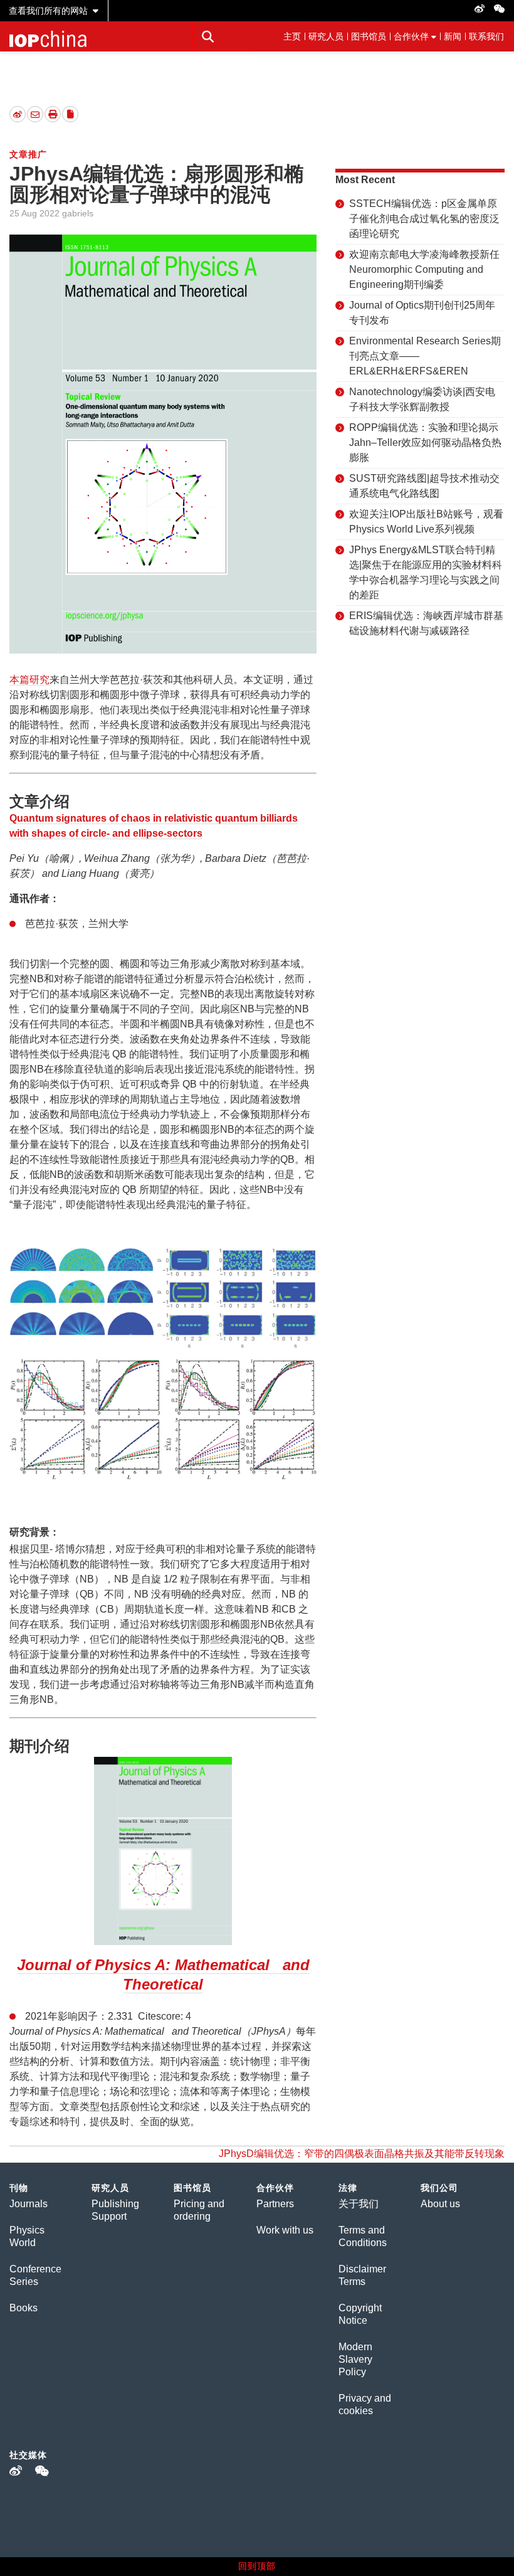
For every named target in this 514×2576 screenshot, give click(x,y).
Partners (275, 2204)
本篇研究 (29, 680)
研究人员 (326, 36)
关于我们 (359, 2204)
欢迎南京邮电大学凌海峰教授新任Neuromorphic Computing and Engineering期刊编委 (424, 269)
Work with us (285, 2230)
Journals (29, 2204)
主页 (292, 36)
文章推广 (28, 154)
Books (24, 2308)
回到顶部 (257, 2566)
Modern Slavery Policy (355, 2359)
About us (440, 2204)
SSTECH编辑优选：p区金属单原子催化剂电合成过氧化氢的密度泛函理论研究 (424, 219)
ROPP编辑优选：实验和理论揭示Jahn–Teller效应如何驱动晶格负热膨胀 (425, 443)
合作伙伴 (411, 36)
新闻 (453, 36)
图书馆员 (369, 36)
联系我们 (486, 36)
